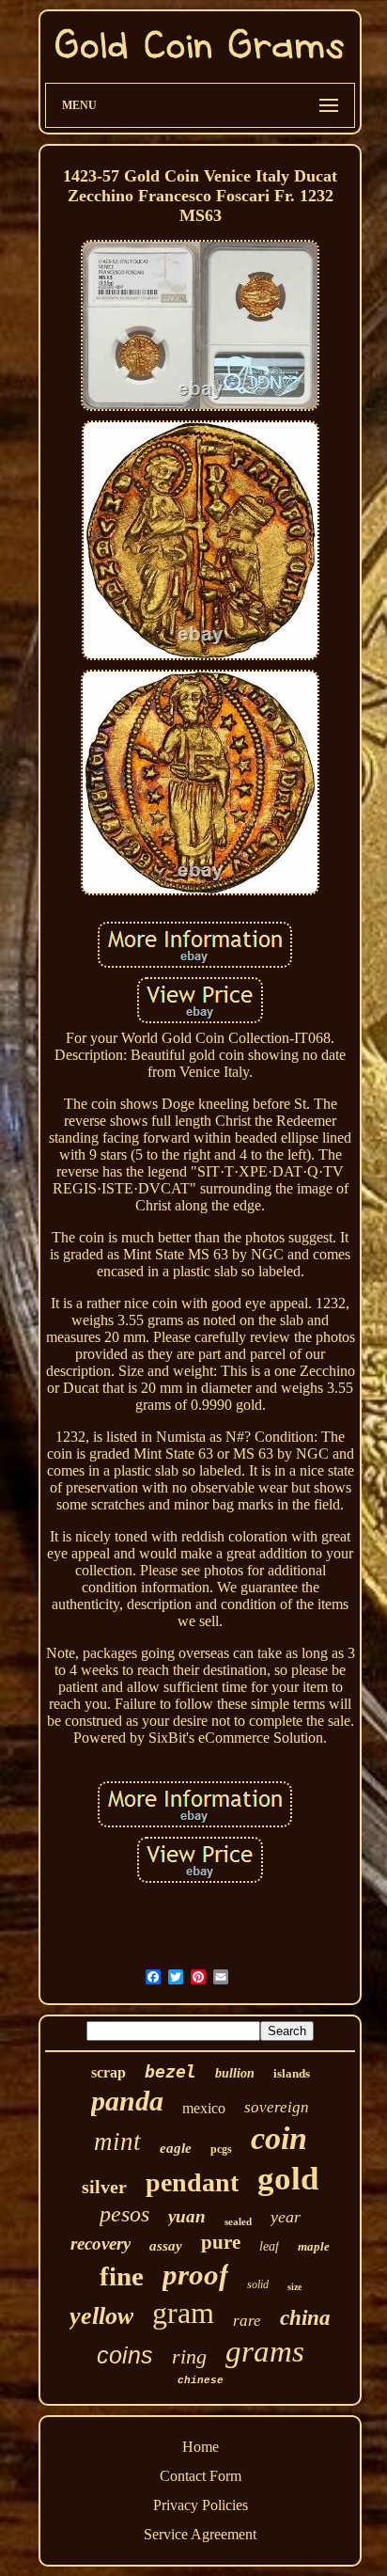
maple (314, 2246)
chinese (201, 2380)
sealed (238, 2221)
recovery (101, 2244)
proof (195, 2275)
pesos (124, 2214)
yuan (187, 2216)
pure (221, 2242)
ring (189, 2356)
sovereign (277, 2107)
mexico (204, 2108)
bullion (235, 2073)
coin (279, 2138)
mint (117, 2141)
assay (166, 2246)
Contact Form (201, 2476)
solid (258, 2284)
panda (127, 2101)
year (286, 2217)
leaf (269, 2246)
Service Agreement (200, 2534)
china (305, 2318)
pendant (192, 2182)
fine (122, 2276)
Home (201, 2447)
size (294, 2287)
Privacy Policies (201, 2505)
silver (104, 2187)
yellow (101, 2316)
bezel (170, 2071)
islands (292, 2073)
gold (288, 2179)
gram (183, 2313)
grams (265, 2351)
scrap (108, 2072)
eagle (176, 2148)
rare (247, 2321)
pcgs (221, 2149)
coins (125, 2355)
